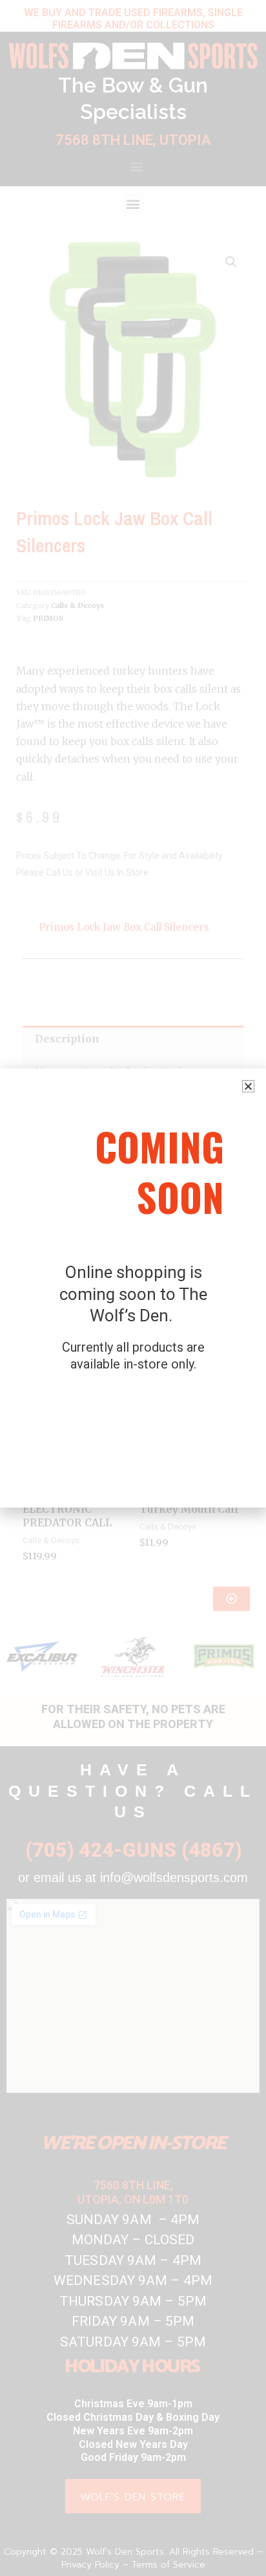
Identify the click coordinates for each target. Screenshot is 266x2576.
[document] (133, 1288)
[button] (248, 1086)
